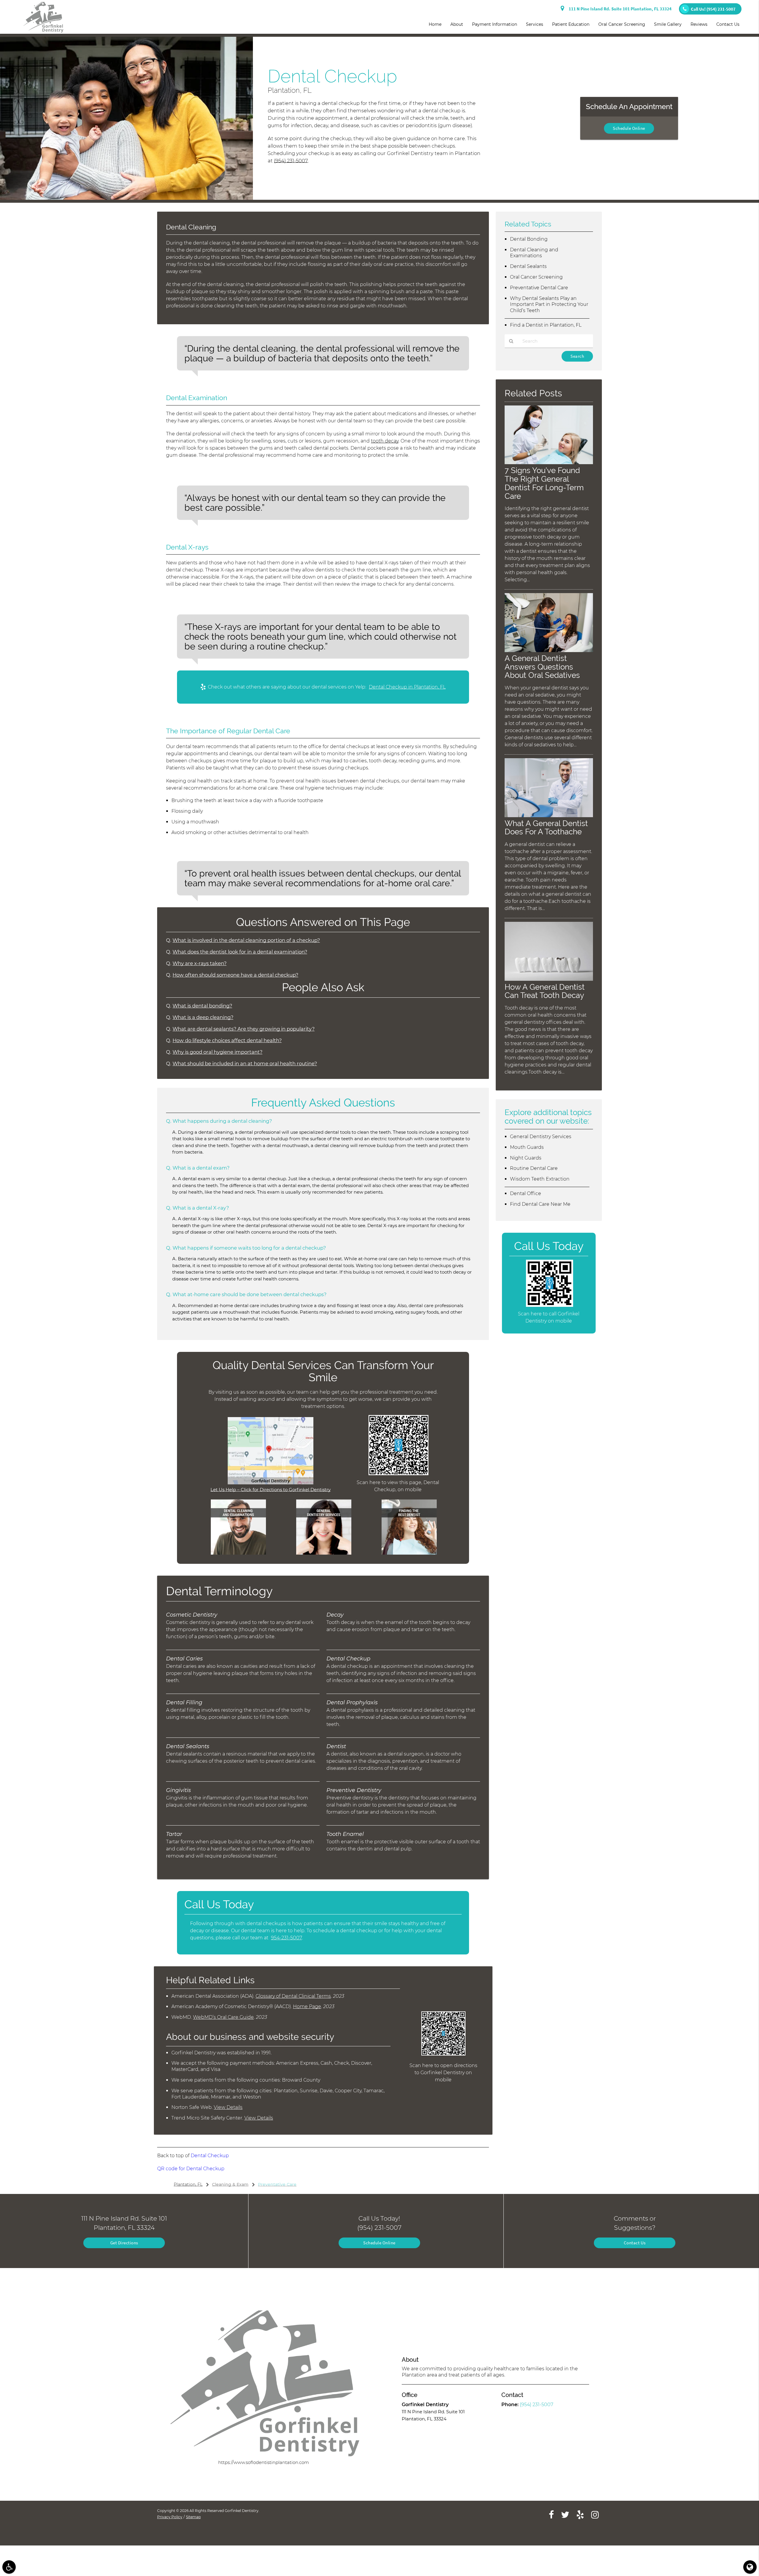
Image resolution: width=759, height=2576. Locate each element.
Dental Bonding (529, 239)
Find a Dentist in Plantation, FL (546, 325)
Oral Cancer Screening (536, 277)
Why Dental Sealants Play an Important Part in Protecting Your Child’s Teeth (549, 305)
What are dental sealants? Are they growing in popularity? (244, 1029)
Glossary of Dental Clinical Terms (293, 1996)
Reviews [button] (699, 24)
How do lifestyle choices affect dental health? (227, 1040)
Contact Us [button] (728, 24)
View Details (228, 2107)
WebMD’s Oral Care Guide (223, 2017)
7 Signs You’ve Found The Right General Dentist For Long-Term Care (544, 483)
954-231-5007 (286, 1938)
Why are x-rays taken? (200, 963)
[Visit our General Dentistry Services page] (324, 1553)
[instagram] (595, 2514)
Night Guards (526, 1158)
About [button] (457, 24)
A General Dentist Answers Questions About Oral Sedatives (542, 667)
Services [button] (535, 24)
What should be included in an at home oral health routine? (245, 1063)
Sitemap (193, 2517)
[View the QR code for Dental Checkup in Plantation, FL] (399, 1474)
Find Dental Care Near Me (540, 1204)
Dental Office (526, 1193)
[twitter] (565, 2514)
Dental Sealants (528, 266)
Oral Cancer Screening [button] (622, 24)
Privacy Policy (170, 2517)
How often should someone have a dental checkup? (235, 975)
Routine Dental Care (534, 1168)
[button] (9, 2567)
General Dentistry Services (541, 1137)
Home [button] (435, 24)
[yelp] (580, 2514)
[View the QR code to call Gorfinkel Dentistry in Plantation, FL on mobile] (550, 1305)
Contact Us (635, 2243)
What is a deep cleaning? (203, 1017)
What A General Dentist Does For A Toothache (546, 828)
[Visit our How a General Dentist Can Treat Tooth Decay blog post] (549, 979)
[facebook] (551, 2514)
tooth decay (385, 441)
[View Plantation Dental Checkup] (126, 198)
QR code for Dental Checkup (191, 2169)
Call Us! (713, 9)
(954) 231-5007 (291, 161)
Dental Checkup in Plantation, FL (407, 687)
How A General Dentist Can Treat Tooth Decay (545, 991)
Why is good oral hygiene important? (217, 1052)
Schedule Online (629, 128)
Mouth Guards (527, 1147)
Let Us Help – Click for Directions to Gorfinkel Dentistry (271, 1490)
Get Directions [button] (124, 2243)
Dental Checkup (210, 2156)
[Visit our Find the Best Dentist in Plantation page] (409, 1553)
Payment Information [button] (495, 24)
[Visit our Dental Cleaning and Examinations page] (238, 1553)
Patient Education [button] (571, 24)
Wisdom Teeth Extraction (540, 1179)
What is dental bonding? (202, 1006)
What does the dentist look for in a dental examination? (240, 952)
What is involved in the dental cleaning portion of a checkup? (246, 940)
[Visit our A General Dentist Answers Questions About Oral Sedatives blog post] (549, 650)
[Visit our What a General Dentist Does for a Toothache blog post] (549, 816)
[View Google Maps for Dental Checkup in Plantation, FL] (271, 1483)
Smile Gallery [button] (668, 24)
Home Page (307, 2006)
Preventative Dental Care (539, 288)
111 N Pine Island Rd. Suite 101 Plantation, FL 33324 (619, 9)
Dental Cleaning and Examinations (534, 253)
